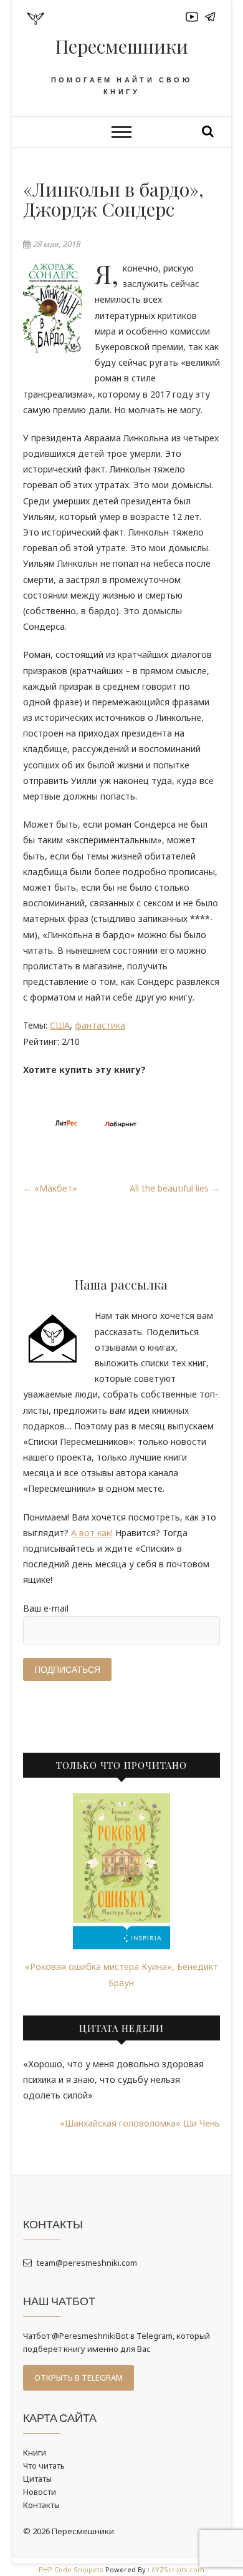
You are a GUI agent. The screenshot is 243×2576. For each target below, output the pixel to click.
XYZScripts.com (178, 2569)
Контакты (41, 2505)
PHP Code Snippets (71, 2569)
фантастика (100, 1025)
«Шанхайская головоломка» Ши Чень (140, 2123)
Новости (40, 2492)
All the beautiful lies (175, 1188)
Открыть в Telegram (79, 2378)
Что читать (44, 2466)
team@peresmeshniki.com (86, 2263)
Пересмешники (121, 46)
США (60, 1025)
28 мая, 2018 (55, 244)
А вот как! (92, 1533)
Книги (35, 2452)
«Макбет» (50, 1188)
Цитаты (37, 2479)
